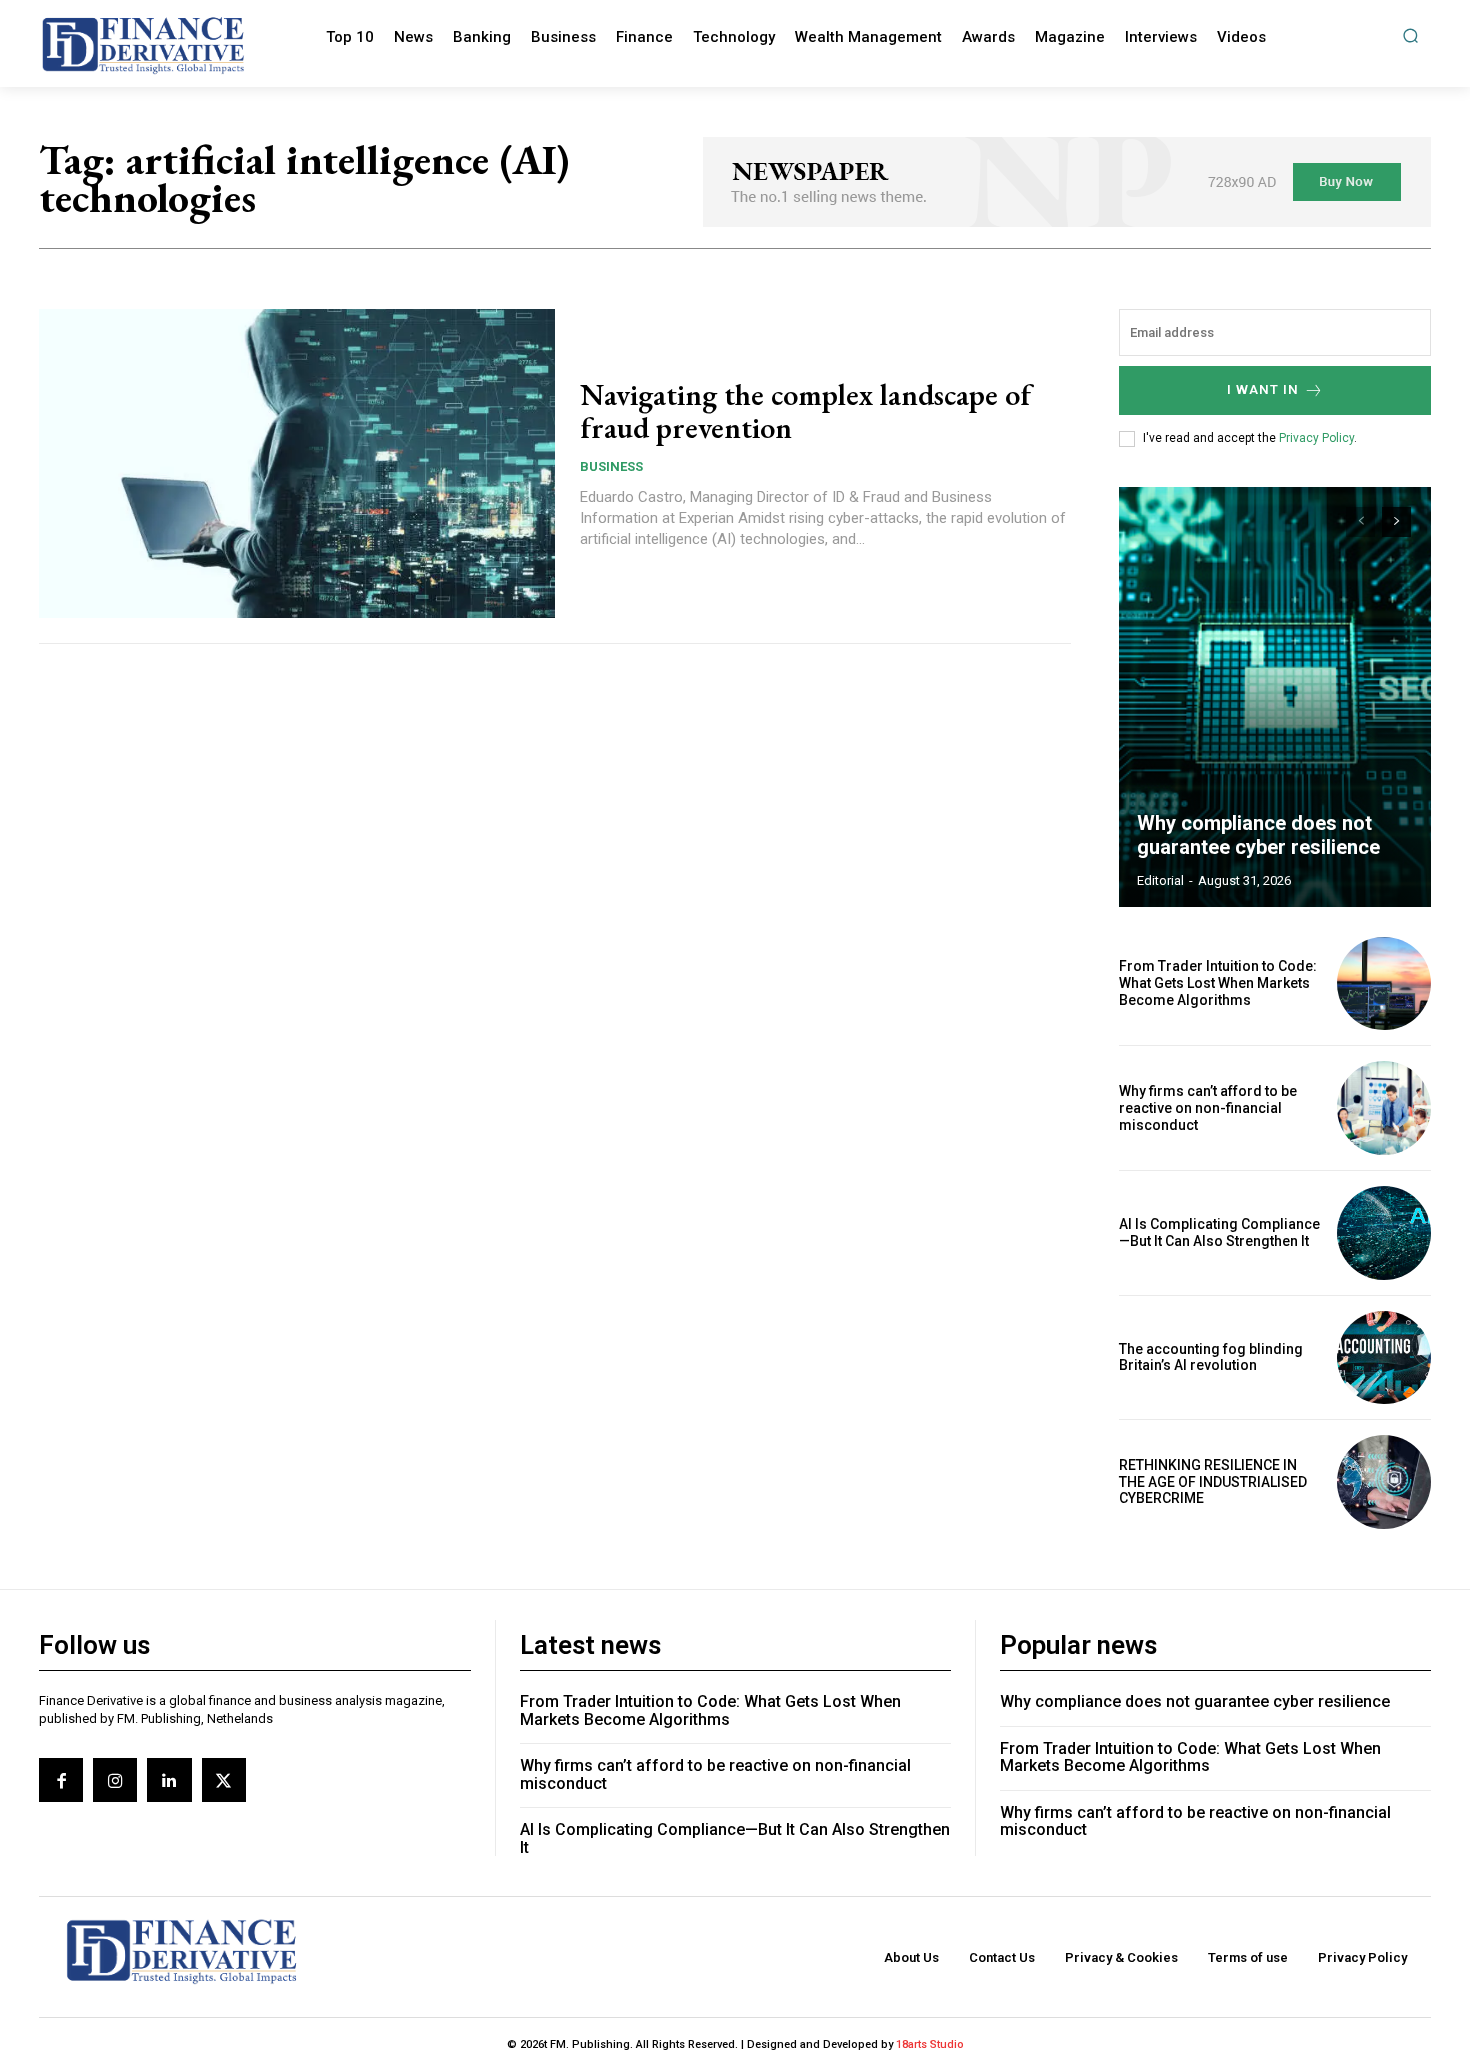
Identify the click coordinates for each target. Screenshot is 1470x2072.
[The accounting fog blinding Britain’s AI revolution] (1384, 1358)
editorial (1160, 880)
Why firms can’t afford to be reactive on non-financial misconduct (1208, 1108)
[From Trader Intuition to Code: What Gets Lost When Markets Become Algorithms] (1384, 984)
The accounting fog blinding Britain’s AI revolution (1211, 1357)
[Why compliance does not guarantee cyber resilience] (1275, 697)
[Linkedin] (169, 1780)
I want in (1263, 389)
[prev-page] (1360, 522)
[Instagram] (115, 1780)
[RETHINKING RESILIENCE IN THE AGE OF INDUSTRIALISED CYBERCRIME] (1384, 1482)
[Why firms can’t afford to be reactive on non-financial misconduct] (1384, 1108)
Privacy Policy (1316, 438)
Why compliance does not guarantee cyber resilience (1258, 835)
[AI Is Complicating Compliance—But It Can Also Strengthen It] (1384, 1233)
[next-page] (1396, 522)
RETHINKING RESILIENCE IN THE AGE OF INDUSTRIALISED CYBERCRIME (1213, 1482)
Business (611, 466)
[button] (1410, 35)
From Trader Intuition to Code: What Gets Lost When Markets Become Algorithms (1218, 983)
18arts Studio (930, 2044)
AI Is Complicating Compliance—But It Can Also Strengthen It (1219, 1232)
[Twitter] (224, 1780)
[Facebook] (61, 1780)
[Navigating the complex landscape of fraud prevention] (297, 464)
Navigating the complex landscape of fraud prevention (805, 411)
